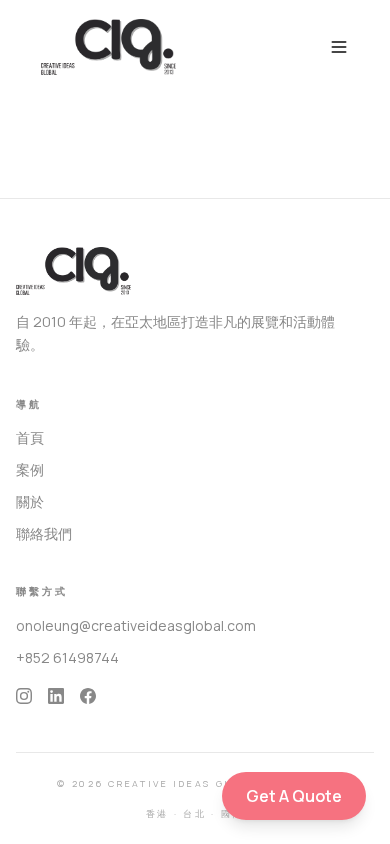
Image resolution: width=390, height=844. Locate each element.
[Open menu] (339, 47)
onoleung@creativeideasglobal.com (136, 625)
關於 (30, 501)
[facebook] (88, 696)
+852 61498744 (67, 657)
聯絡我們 (44, 533)
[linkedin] (56, 696)
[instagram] (24, 696)
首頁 (30, 437)
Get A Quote (294, 796)
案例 (30, 469)
